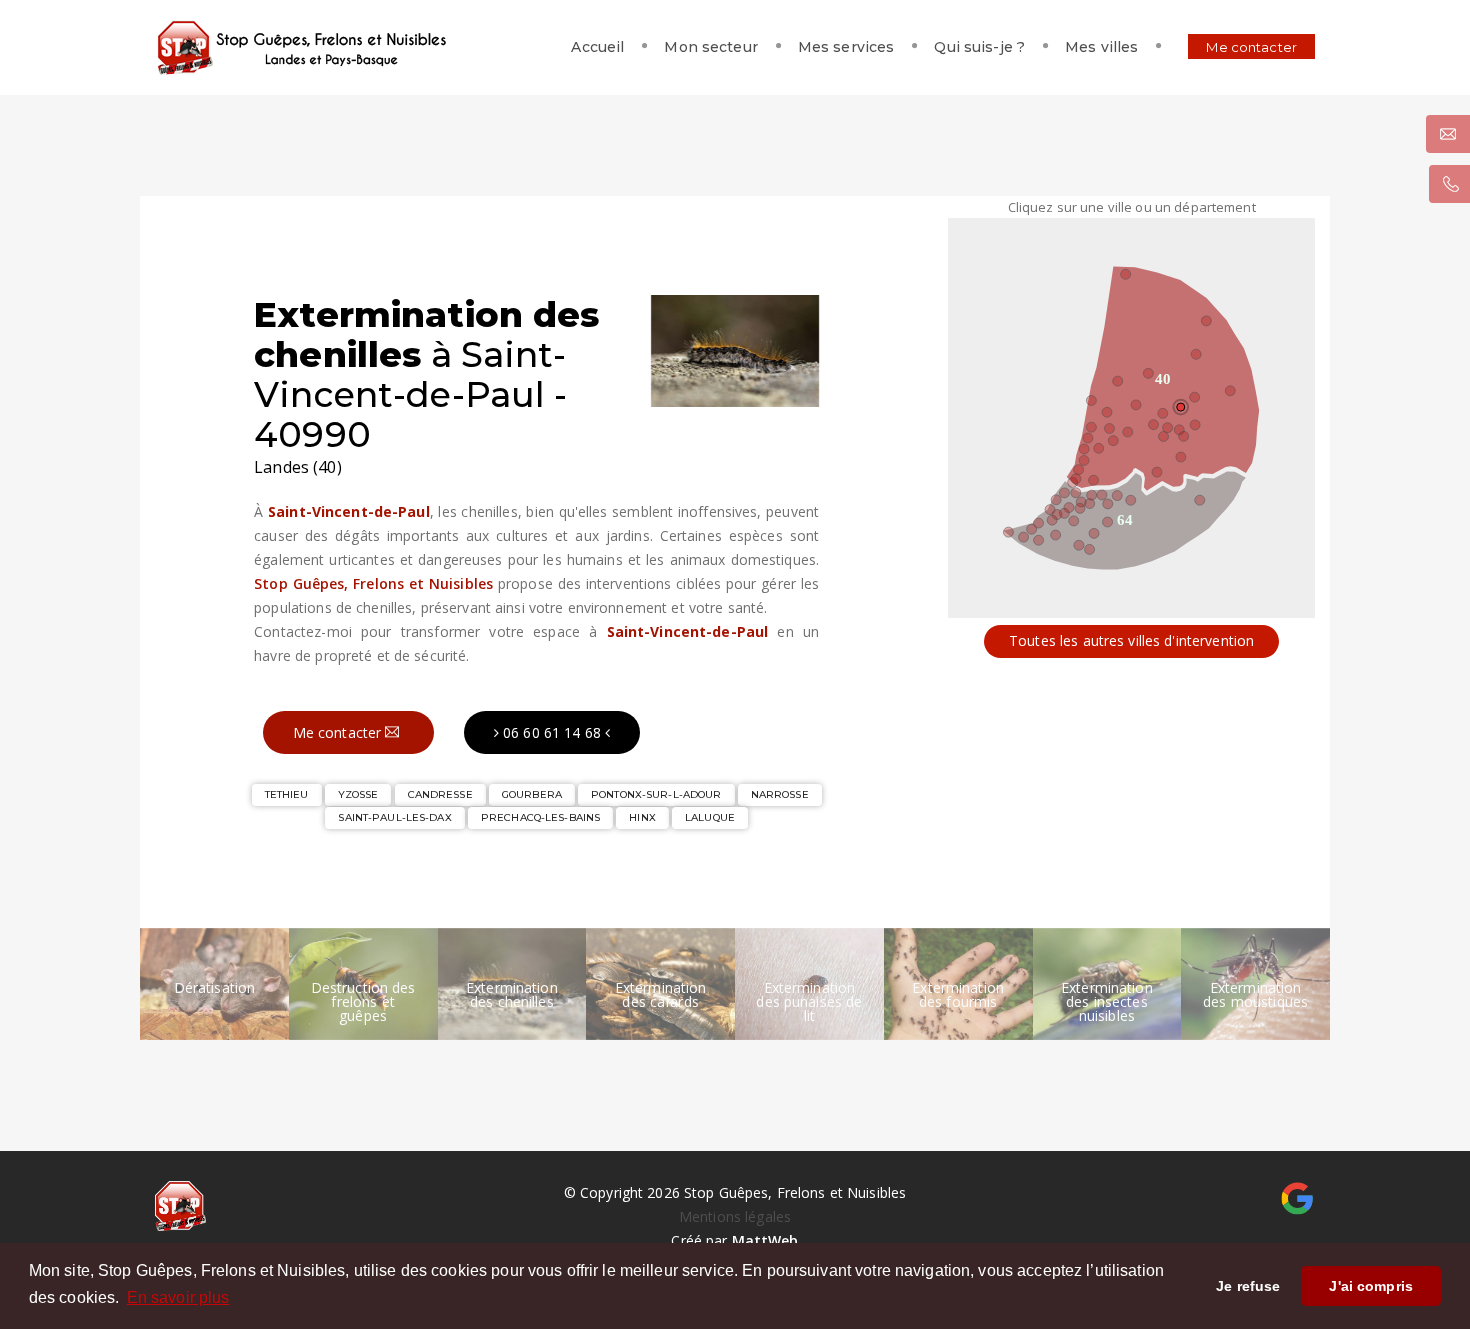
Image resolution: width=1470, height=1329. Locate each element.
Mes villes (1101, 47)
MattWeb (765, 1240)
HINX (642, 817)
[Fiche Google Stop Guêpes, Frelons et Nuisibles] (1297, 1197)
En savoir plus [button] (178, 1297)
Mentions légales (735, 1216)
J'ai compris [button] (1371, 1286)
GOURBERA (532, 794)
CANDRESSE (440, 794)
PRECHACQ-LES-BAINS (540, 817)
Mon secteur (710, 47)
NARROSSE (780, 794)
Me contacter (1251, 47)
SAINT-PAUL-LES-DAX (394, 817)
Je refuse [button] (1248, 1286)
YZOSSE (358, 794)
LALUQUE (710, 817)
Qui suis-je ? (979, 47)
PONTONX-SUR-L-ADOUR (656, 794)
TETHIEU (287, 794)
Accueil (597, 47)
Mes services (846, 47)
